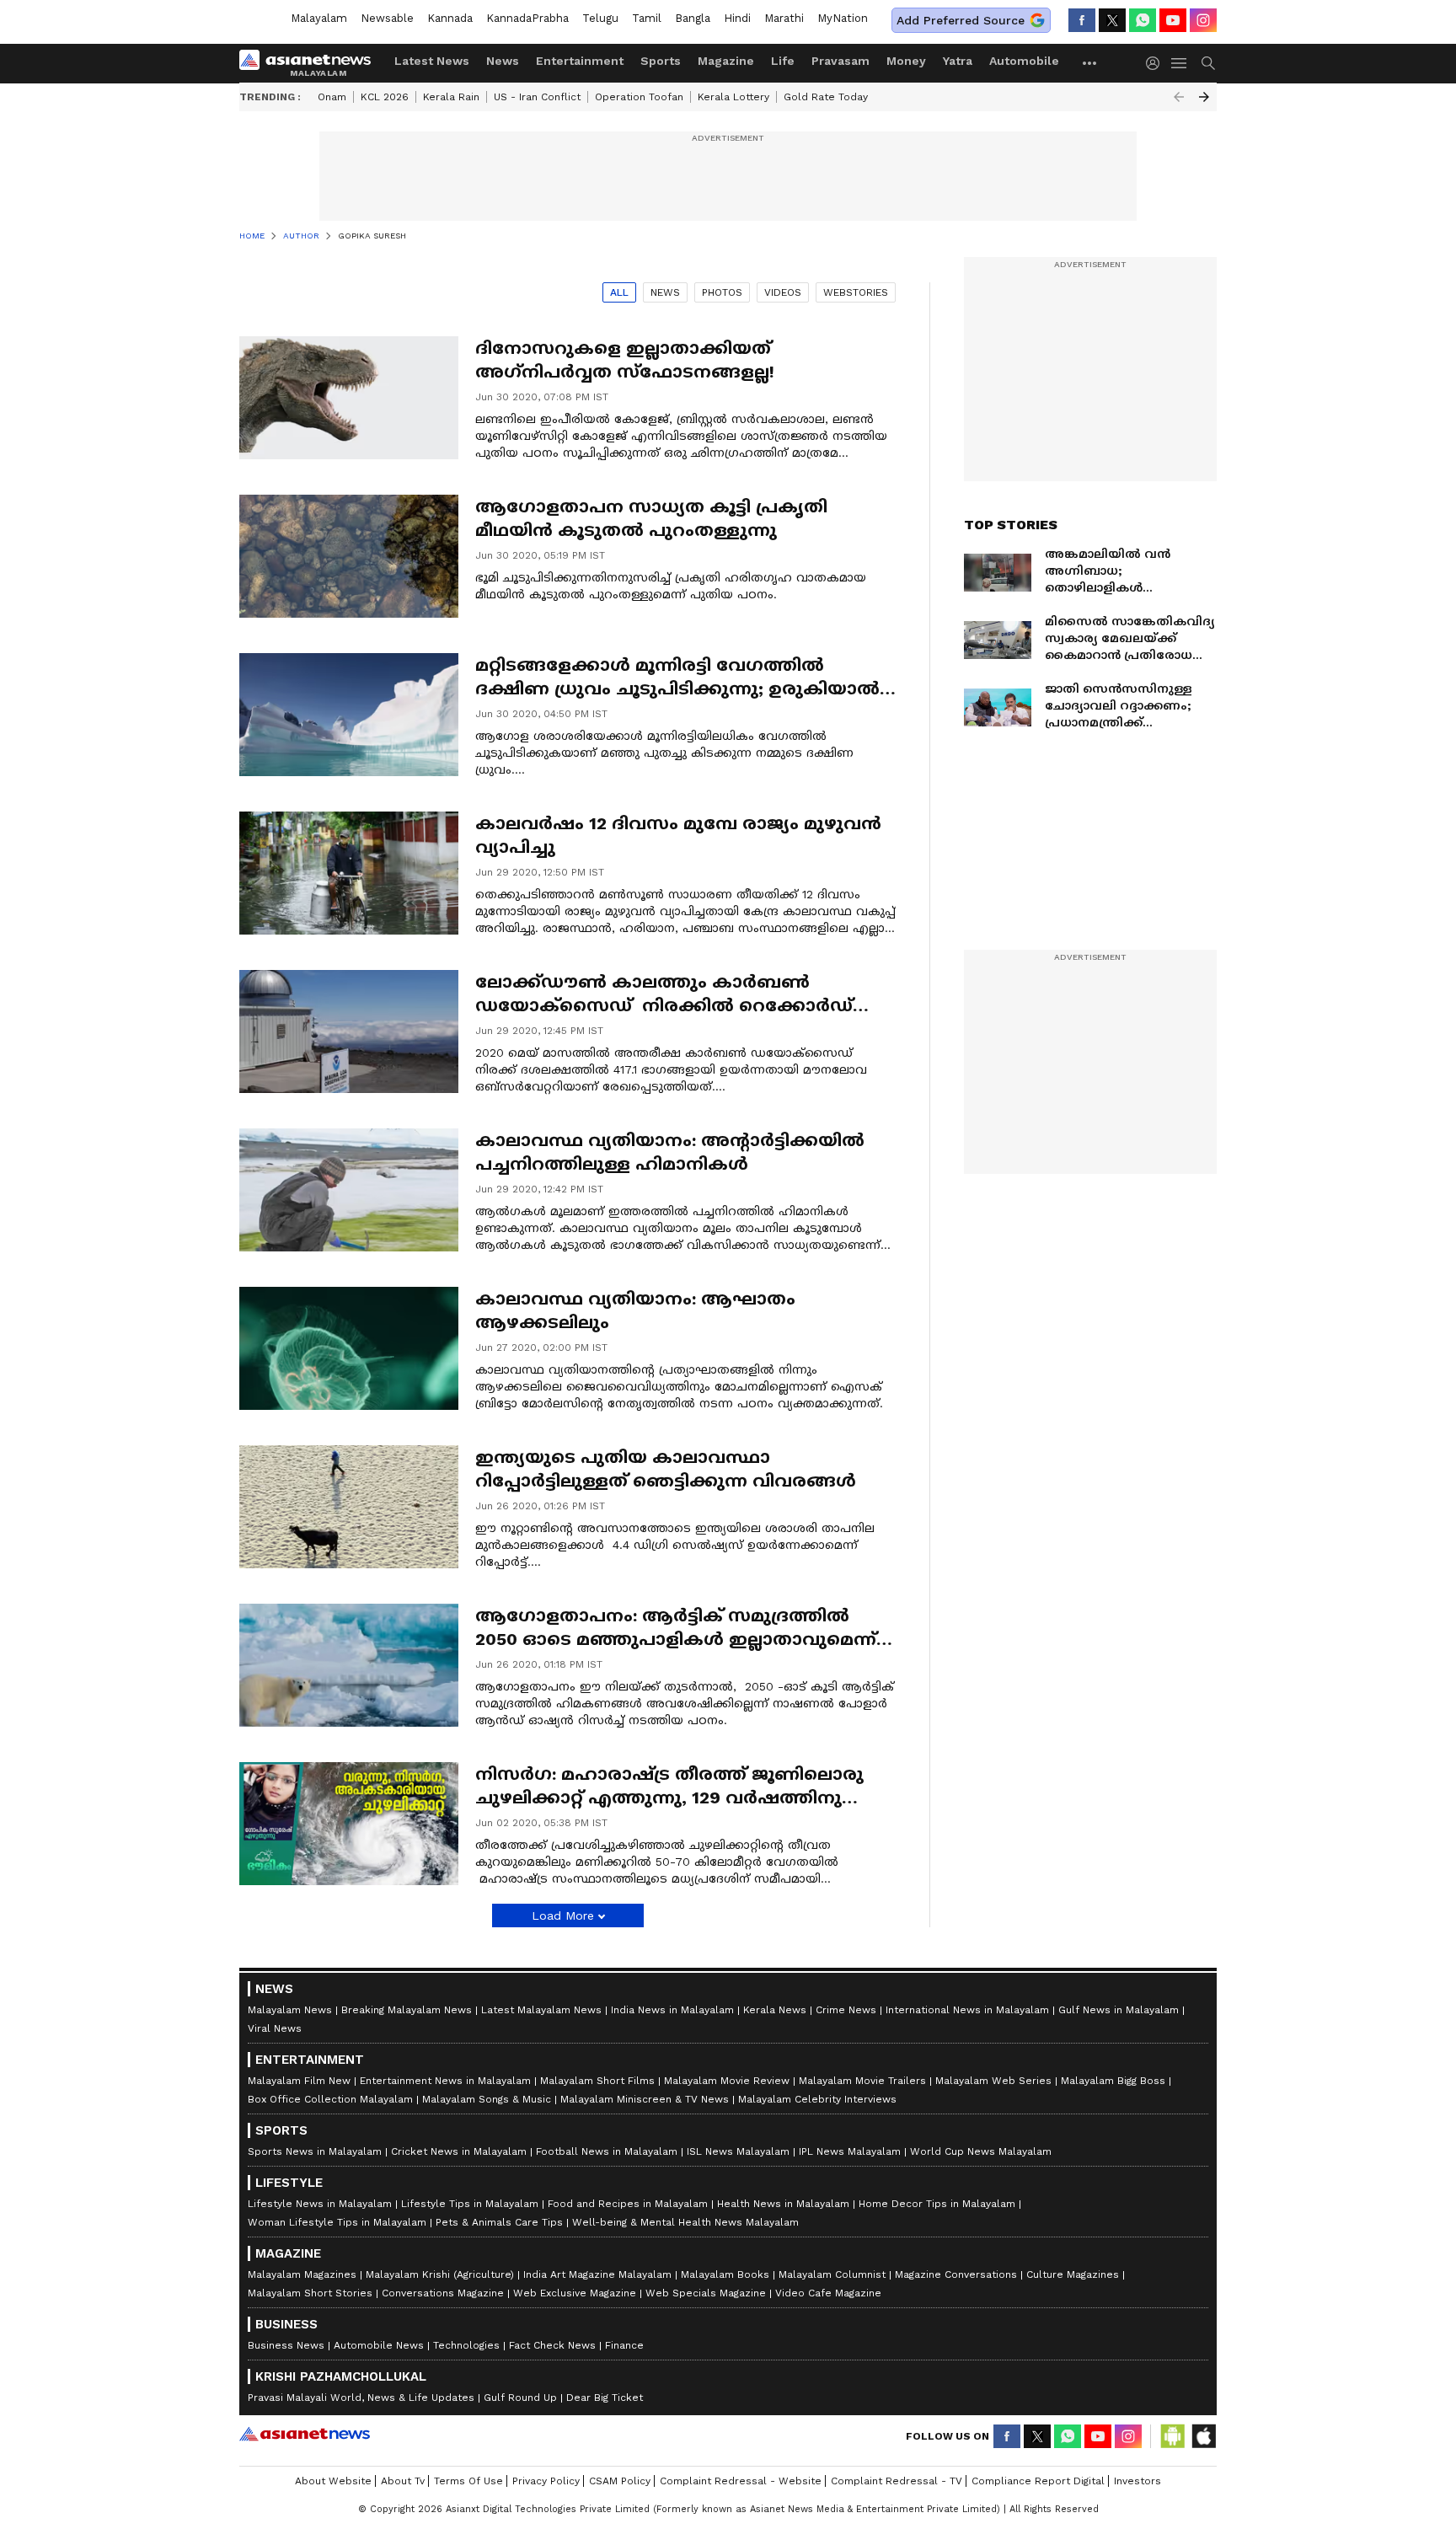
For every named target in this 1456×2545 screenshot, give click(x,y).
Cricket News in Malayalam (459, 2151)
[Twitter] (1112, 20)
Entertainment (580, 61)
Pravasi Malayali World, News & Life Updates (361, 2398)
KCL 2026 (385, 97)
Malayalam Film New (299, 2081)
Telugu (600, 18)
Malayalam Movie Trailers (862, 2081)
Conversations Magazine (443, 2293)
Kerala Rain (451, 97)
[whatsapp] (1143, 20)
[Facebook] (1082, 20)
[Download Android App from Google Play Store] (1173, 2436)
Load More (563, 1915)
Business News (286, 2345)
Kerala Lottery (733, 97)
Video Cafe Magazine (828, 2293)
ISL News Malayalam (738, 2151)
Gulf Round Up (520, 2398)
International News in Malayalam (967, 2010)
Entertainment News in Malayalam (445, 2081)
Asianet (305, 2434)
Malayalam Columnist (832, 2274)
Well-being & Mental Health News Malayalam (685, 2222)
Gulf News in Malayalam (1119, 2010)
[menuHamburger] (1180, 63)
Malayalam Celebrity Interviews (817, 2099)
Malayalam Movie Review (727, 2081)
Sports (661, 61)
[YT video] (1173, 20)
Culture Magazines (1073, 2274)
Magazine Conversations (956, 2274)
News (503, 61)
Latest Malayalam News (541, 2010)
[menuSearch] (1208, 63)
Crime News (846, 2010)
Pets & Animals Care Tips (499, 2222)
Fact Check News (552, 2345)
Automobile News (379, 2345)
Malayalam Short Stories (310, 2293)
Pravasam (840, 61)
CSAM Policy (620, 2481)
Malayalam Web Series (993, 2081)
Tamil (647, 18)
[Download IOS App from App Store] (1203, 2436)
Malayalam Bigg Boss (1113, 2081)
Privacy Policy (546, 2481)
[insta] (1203, 20)
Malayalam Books (725, 2274)
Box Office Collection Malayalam (330, 2099)
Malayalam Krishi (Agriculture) (440, 2274)
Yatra (958, 61)
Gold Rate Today (826, 97)
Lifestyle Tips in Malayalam (470, 2204)
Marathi (784, 18)
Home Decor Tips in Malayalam (937, 2204)
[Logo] (311, 63)
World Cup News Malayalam (981, 2151)
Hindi (737, 18)
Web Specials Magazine (706, 2293)
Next (1204, 97)
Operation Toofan (639, 97)
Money (906, 61)
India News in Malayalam (672, 2010)
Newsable (387, 18)
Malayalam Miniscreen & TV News (645, 2099)
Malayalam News (290, 2010)
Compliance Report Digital (1038, 2481)
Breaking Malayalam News (407, 2010)
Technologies (466, 2345)
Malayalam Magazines (302, 2274)
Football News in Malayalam (607, 2151)
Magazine (726, 61)
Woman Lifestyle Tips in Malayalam (337, 2222)
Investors (1137, 2481)
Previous (1179, 97)
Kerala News (775, 2010)
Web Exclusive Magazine (575, 2293)
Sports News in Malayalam (315, 2151)
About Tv (403, 2481)
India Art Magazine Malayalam (597, 2274)
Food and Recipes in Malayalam (628, 2204)
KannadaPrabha (527, 18)
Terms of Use (468, 2481)
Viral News (275, 2028)
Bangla (693, 18)
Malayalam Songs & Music (487, 2099)
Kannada (450, 18)
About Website (333, 2481)
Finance (624, 2345)
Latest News (432, 61)
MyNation (843, 18)
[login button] (1157, 63)
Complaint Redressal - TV (897, 2481)
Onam (332, 97)
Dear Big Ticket (605, 2398)
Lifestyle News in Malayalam (320, 2204)
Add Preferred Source (961, 20)
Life (783, 61)
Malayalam (319, 18)
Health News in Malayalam (783, 2204)
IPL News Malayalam (850, 2151)
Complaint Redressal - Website (741, 2481)
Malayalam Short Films (597, 2081)
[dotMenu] (1090, 63)
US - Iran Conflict (537, 97)
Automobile (1024, 61)
